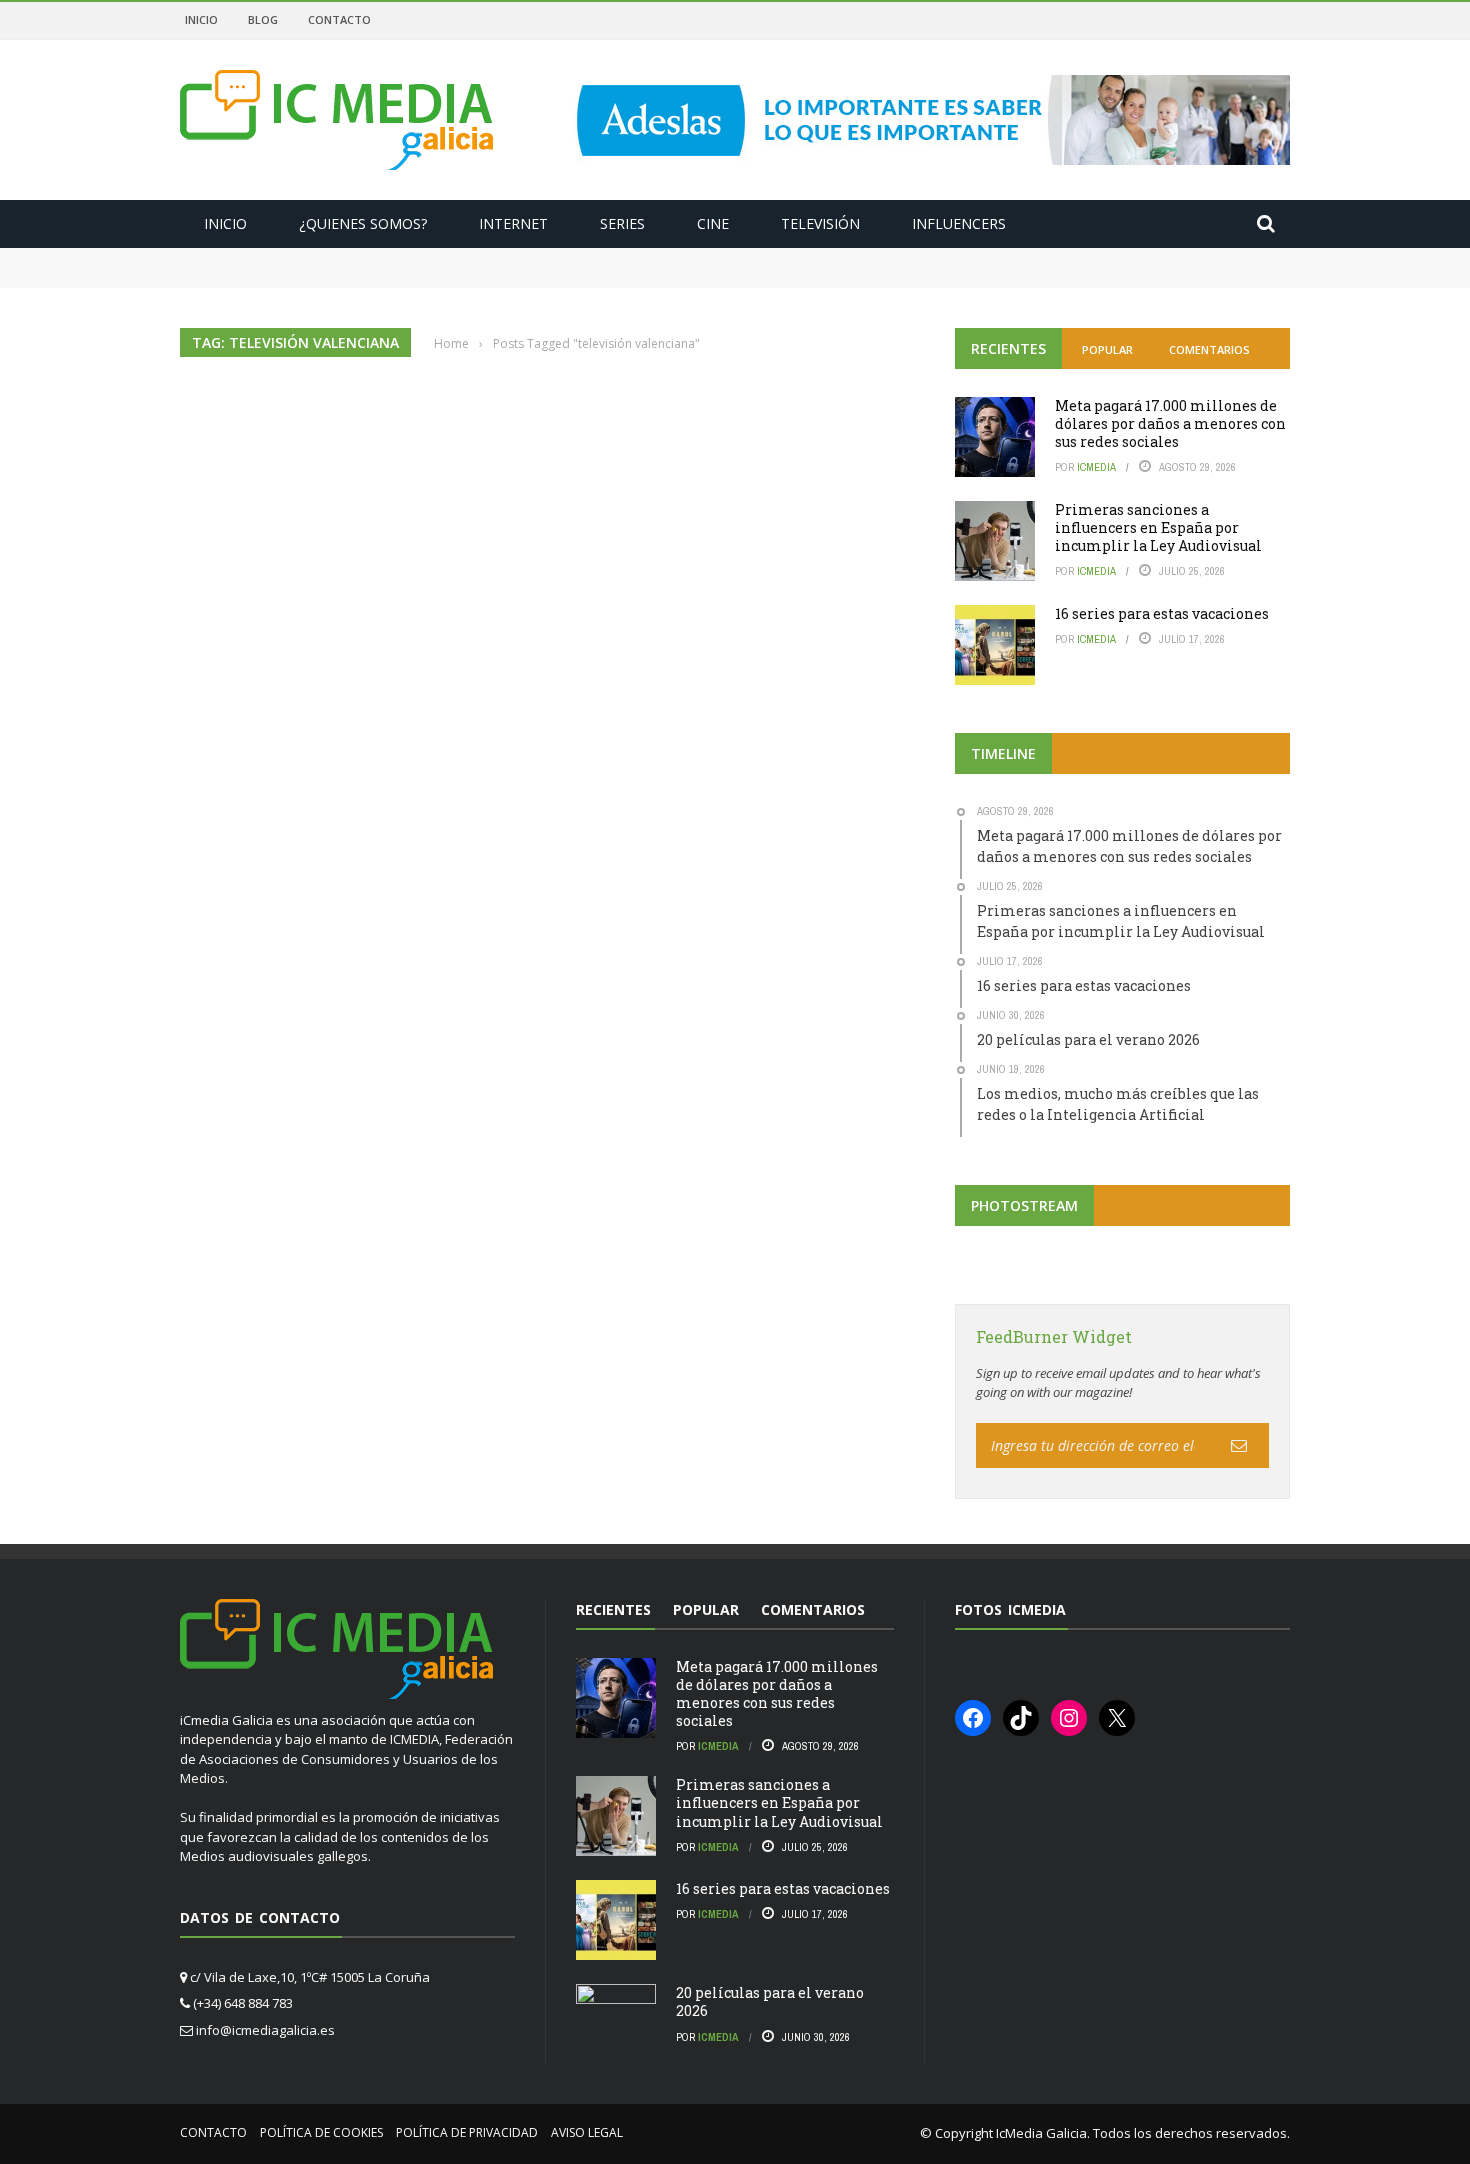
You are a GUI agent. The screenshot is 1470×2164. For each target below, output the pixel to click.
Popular (1107, 349)
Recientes (1008, 348)
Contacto (339, 19)
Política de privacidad (467, 2132)
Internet (513, 223)
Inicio (201, 19)
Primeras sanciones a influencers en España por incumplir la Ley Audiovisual (452, 276)
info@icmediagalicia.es (265, 2030)
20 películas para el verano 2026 (770, 2001)
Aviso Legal (587, 2132)
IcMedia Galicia (1041, 2133)
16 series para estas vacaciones (1162, 613)
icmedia (1096, 467)
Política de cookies (321, 2132)
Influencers (959, 223)
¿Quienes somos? (363, 223)
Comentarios (1209, 349)
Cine (713, 223)
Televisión (820, 223)
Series (622, 223)
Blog (263, 19)
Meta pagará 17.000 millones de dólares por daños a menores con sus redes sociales (465, 257)
